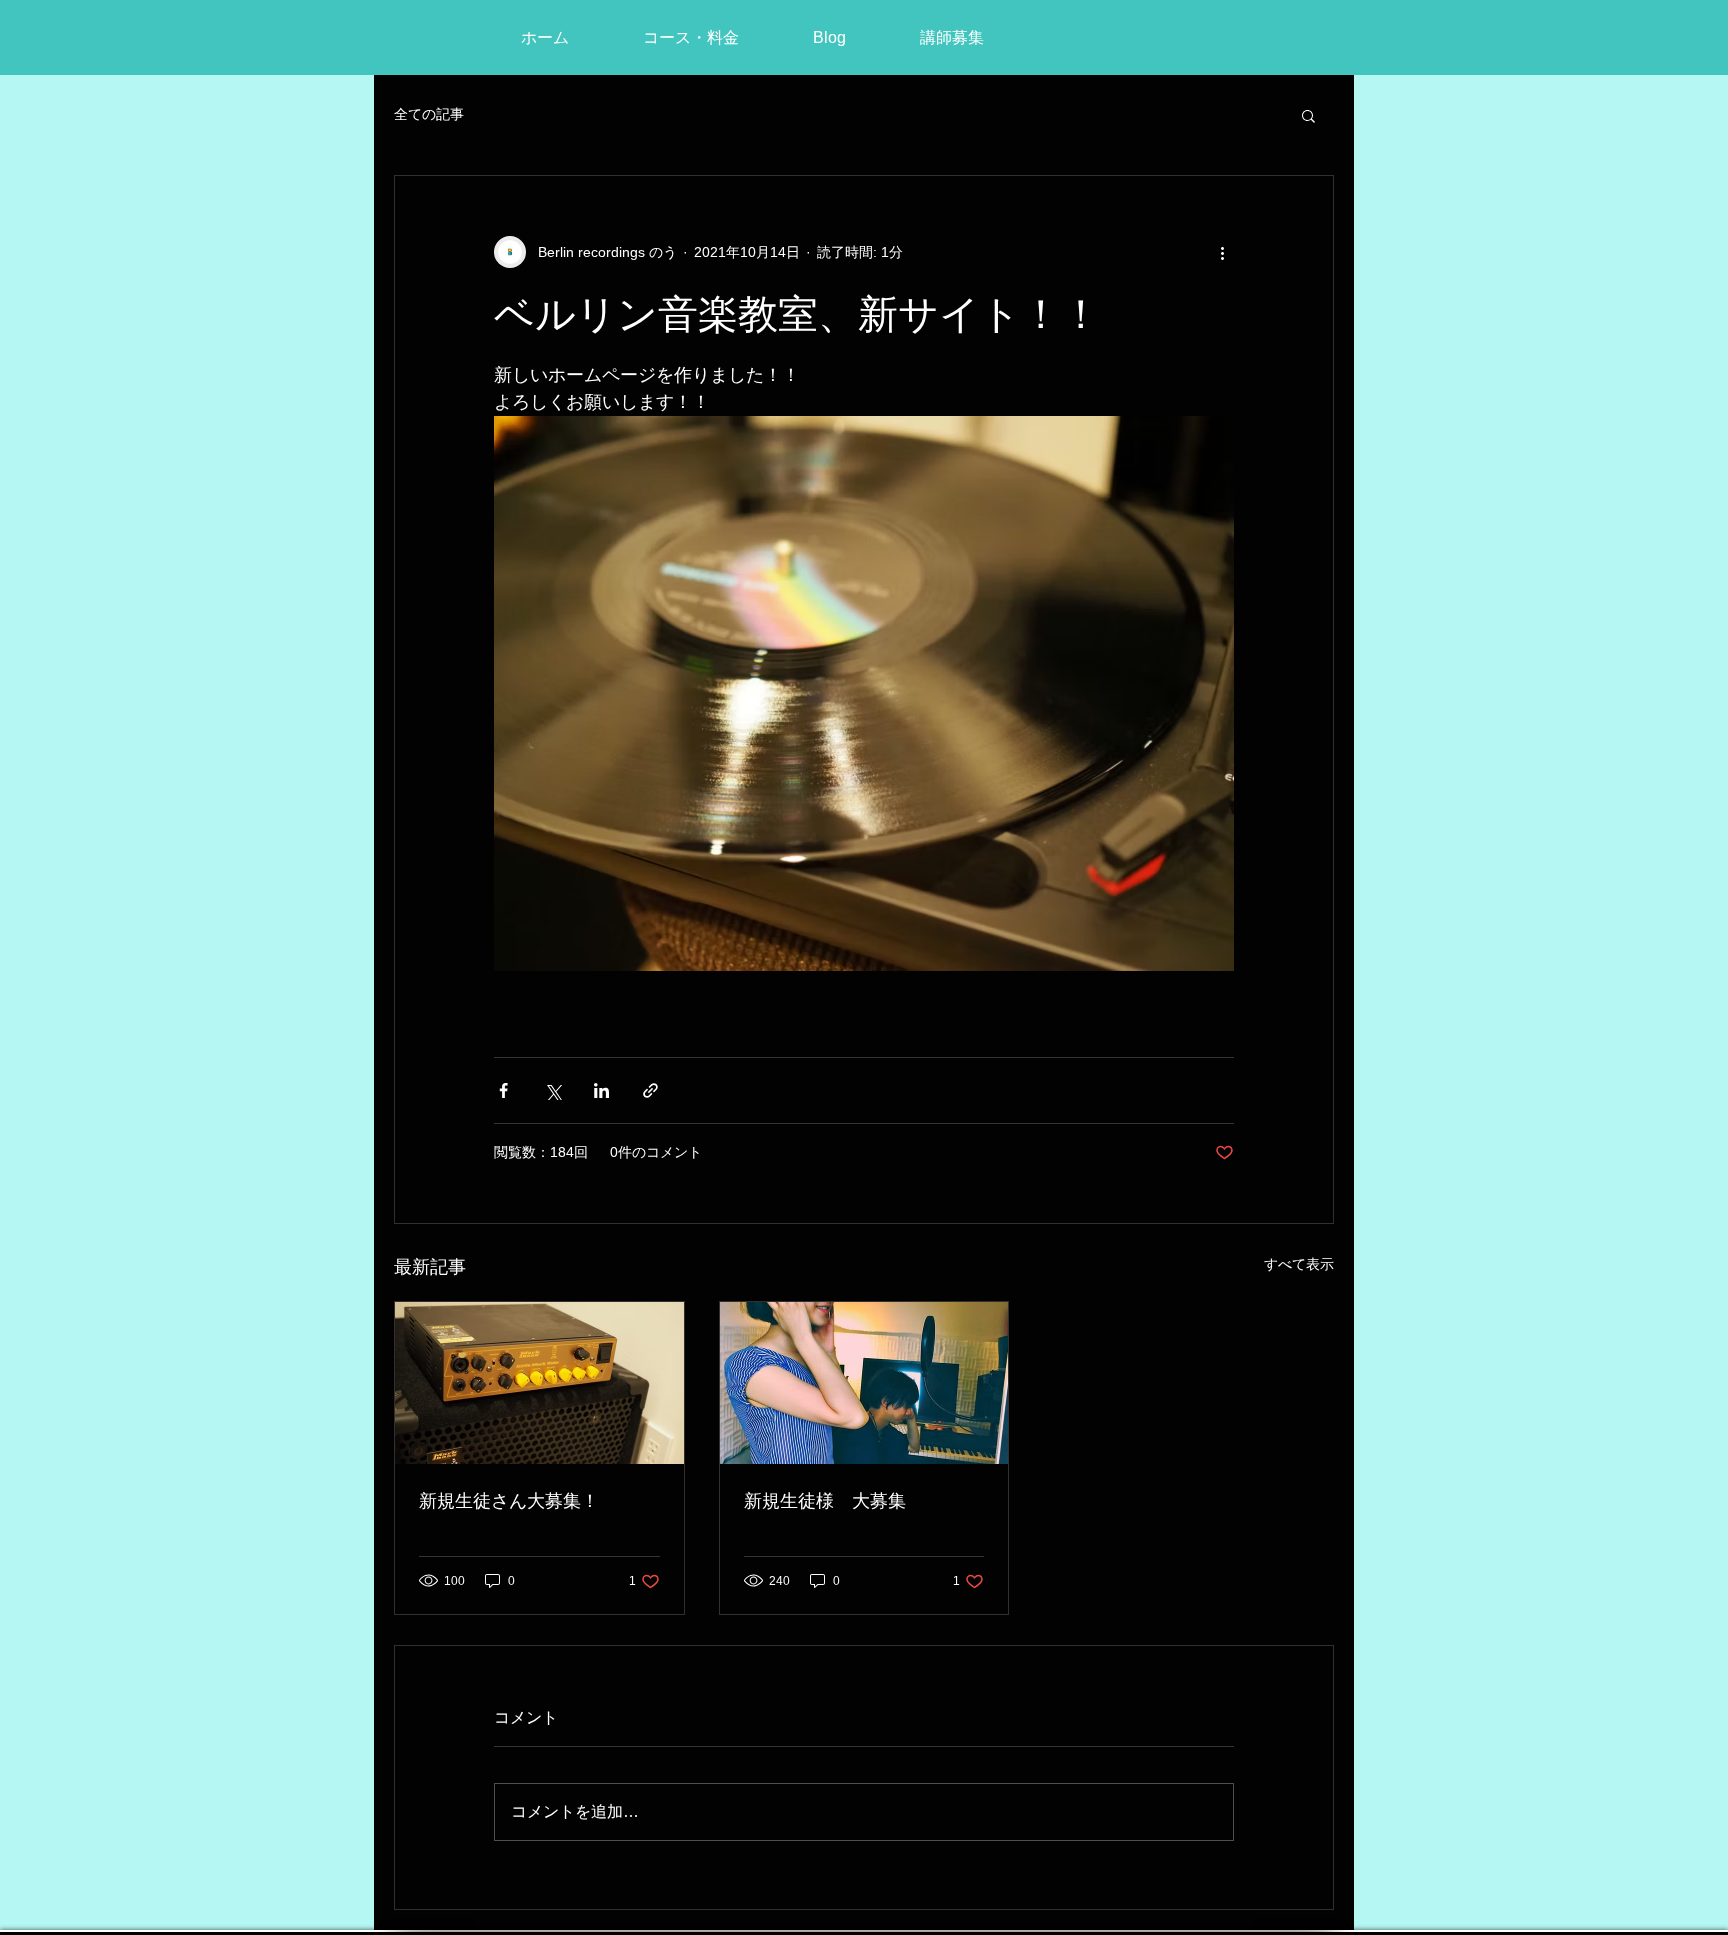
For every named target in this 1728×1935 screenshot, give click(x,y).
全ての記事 (429, 114)
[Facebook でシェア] (503, 1090)
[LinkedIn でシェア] (601, 1090)
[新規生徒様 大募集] (864, 1383)
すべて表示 (1299, 1264)
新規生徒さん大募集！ (509, 1500)
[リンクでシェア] (650, 1090)
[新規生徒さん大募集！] (539, 1383)
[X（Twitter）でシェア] (552, 1090)
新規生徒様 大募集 (825, 1500)
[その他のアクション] (1222, 252)
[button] (1308, 115)
